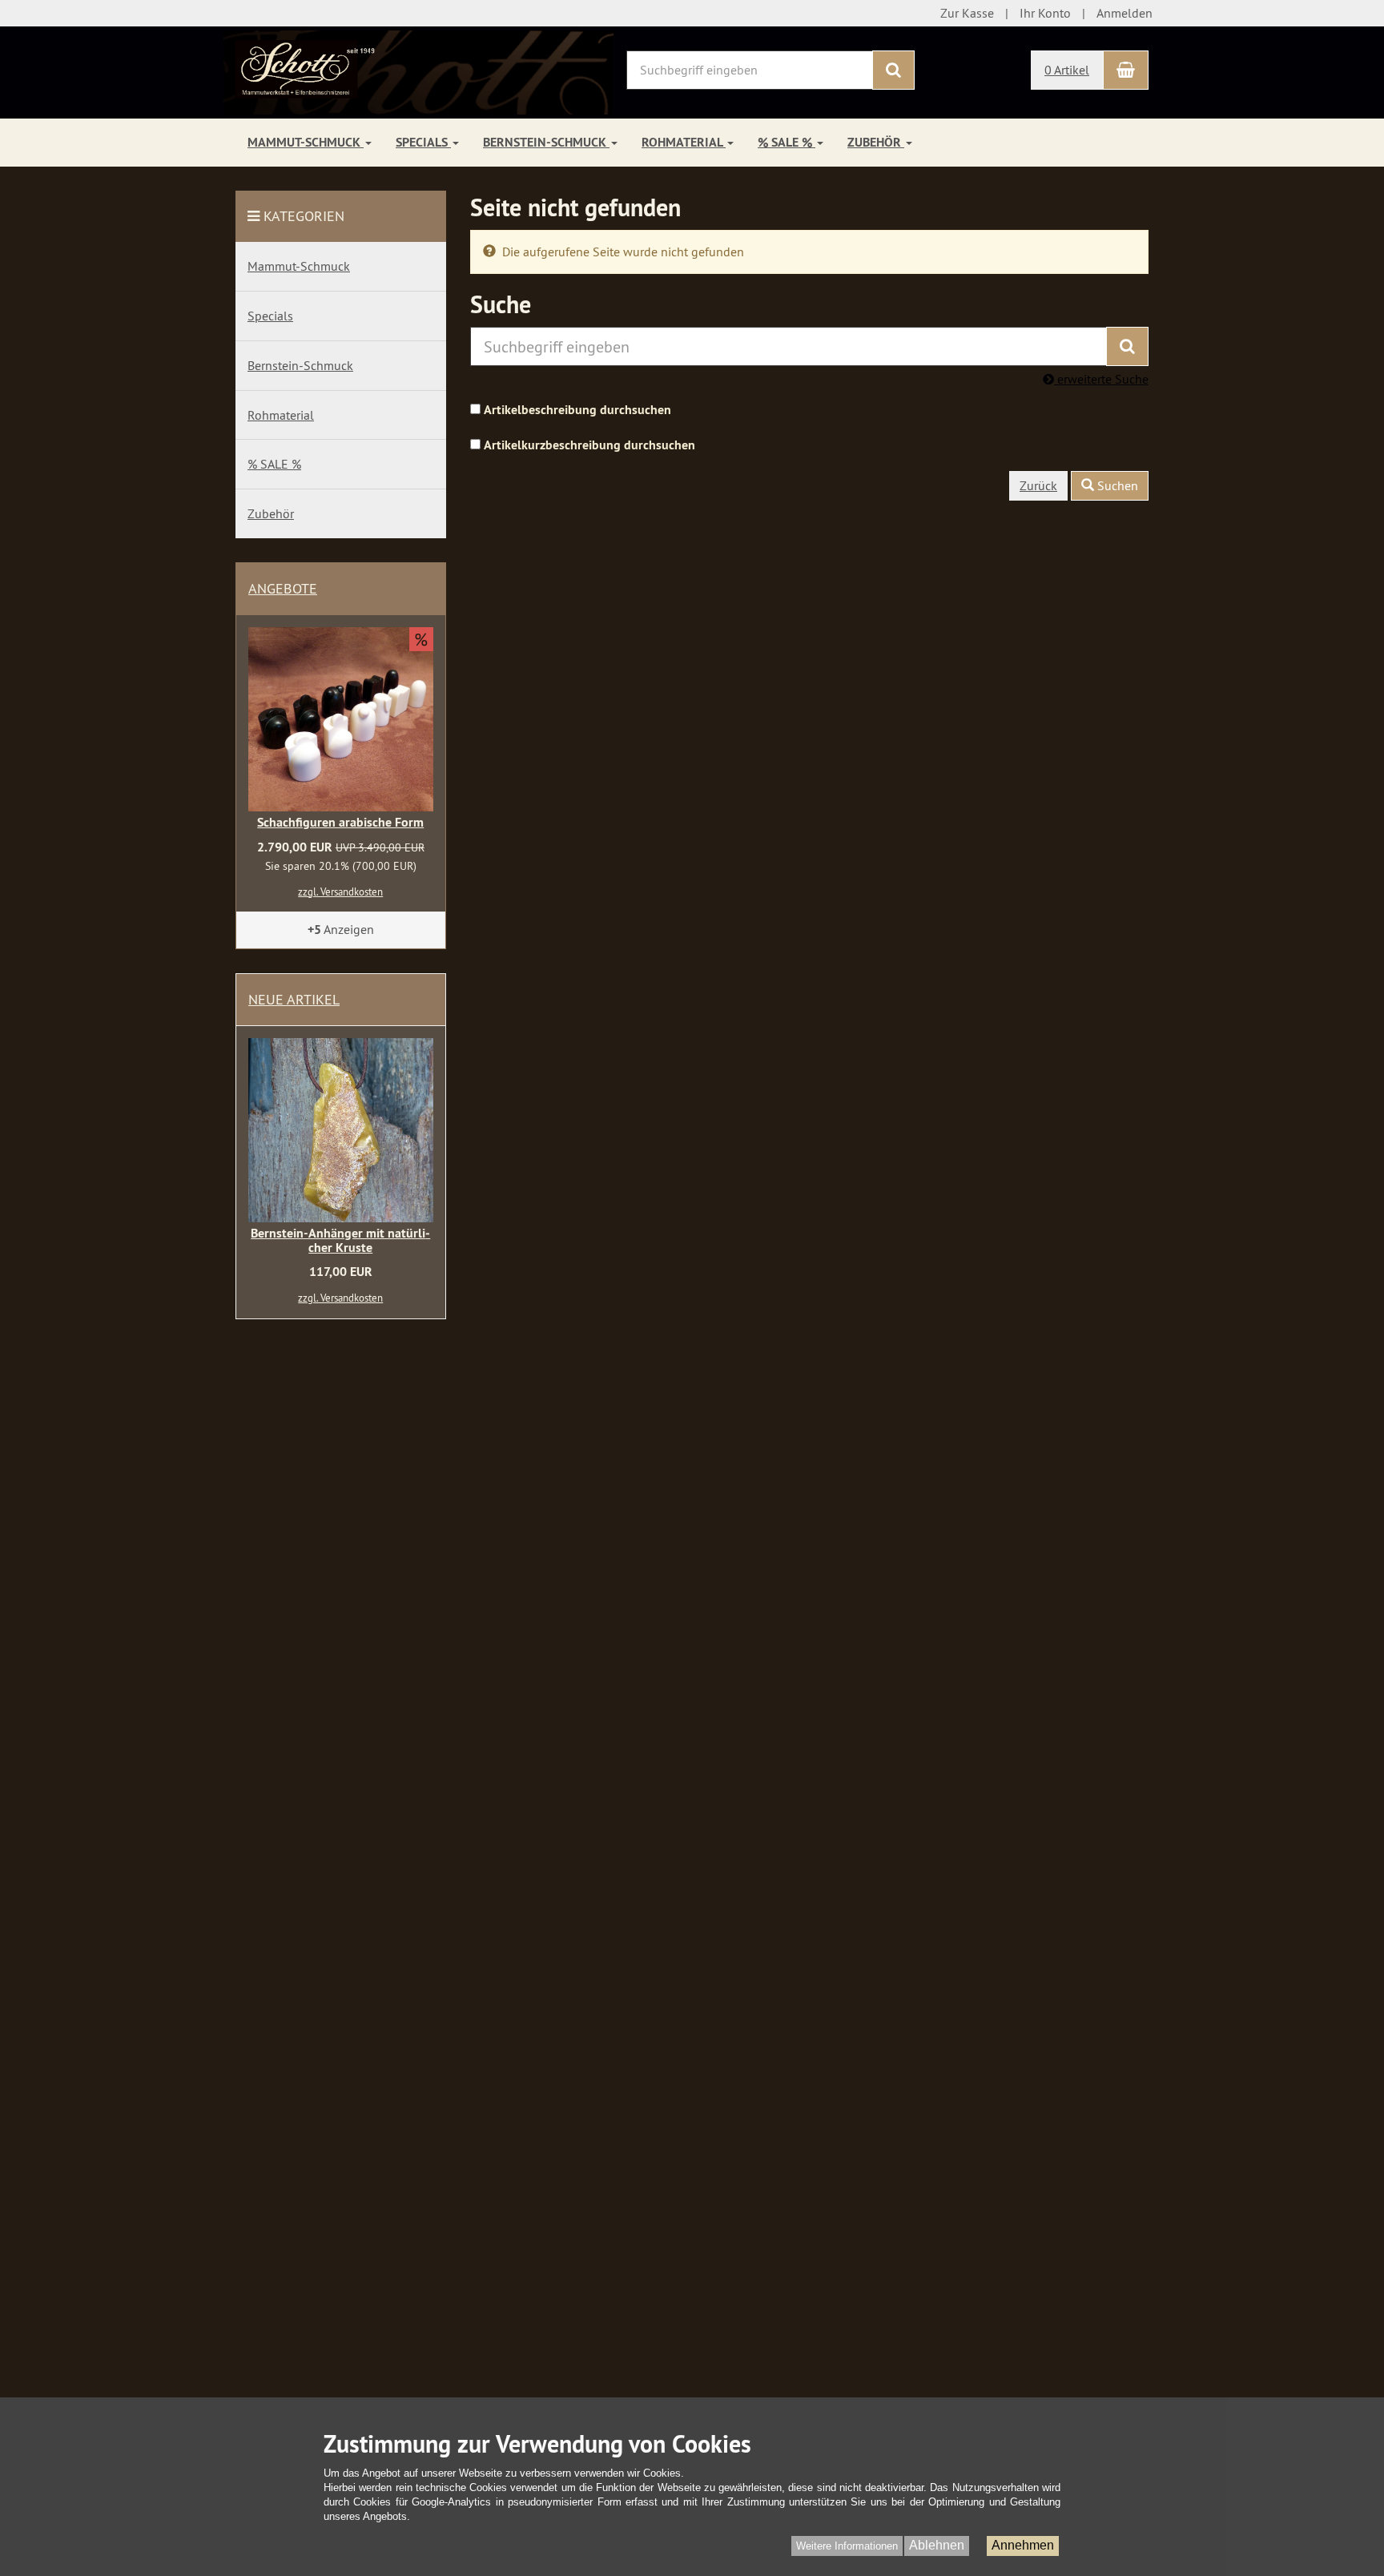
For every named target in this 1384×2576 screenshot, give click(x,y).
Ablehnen (937, 2545)
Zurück (1038, 485)
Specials (423, 142)
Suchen (1116, 485)
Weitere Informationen (847, 2546)
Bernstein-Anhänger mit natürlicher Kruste (340, 1240)
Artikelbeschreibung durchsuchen (577, 410)
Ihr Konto (1045, 13)
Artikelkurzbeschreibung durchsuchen (589, 445)
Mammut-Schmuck (306, 142)
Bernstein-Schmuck (546, 142)
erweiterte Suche (1101, 379)
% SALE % (787, 142)
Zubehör (876, 142)
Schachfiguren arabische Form (340, 822)
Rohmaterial (684, 142)
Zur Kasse (967, 13)
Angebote (283, 588)
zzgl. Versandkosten (340, 892)
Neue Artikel (294, 999)
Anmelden (1124, 13)
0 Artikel (1067, 70)
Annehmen (1023, 2545)
